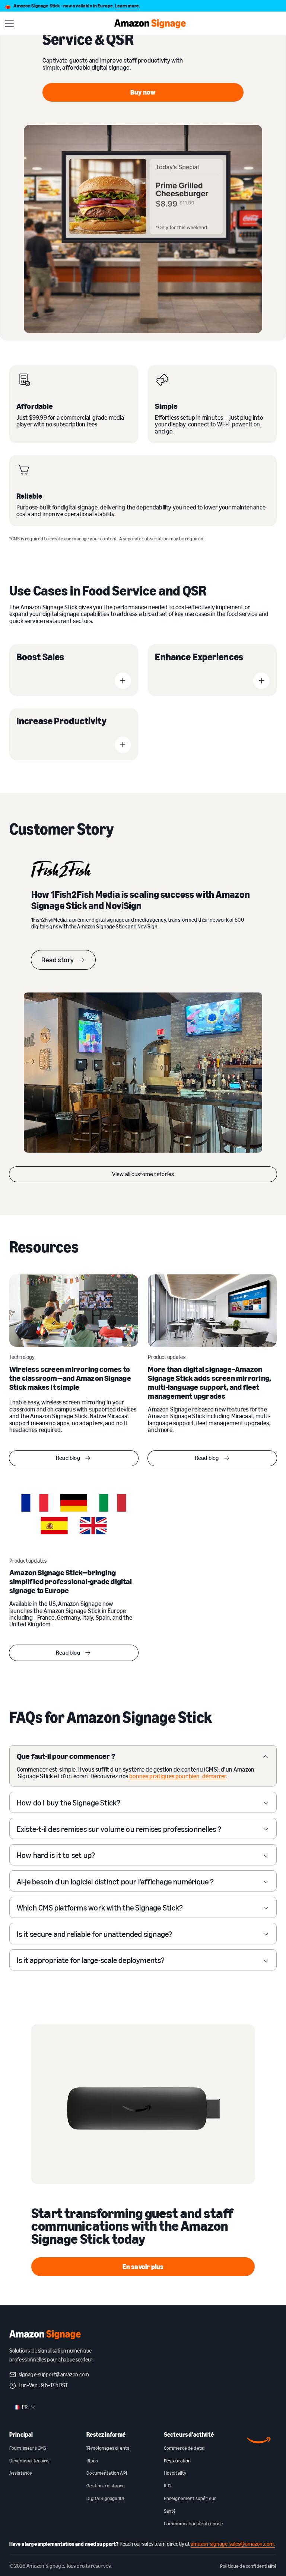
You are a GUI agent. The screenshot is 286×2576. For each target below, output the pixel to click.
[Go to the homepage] (45, 2335)
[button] (9, 24)
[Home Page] (150, 24)
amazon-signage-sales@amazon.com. (233, 2544)
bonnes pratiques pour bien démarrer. (178, 1776)
